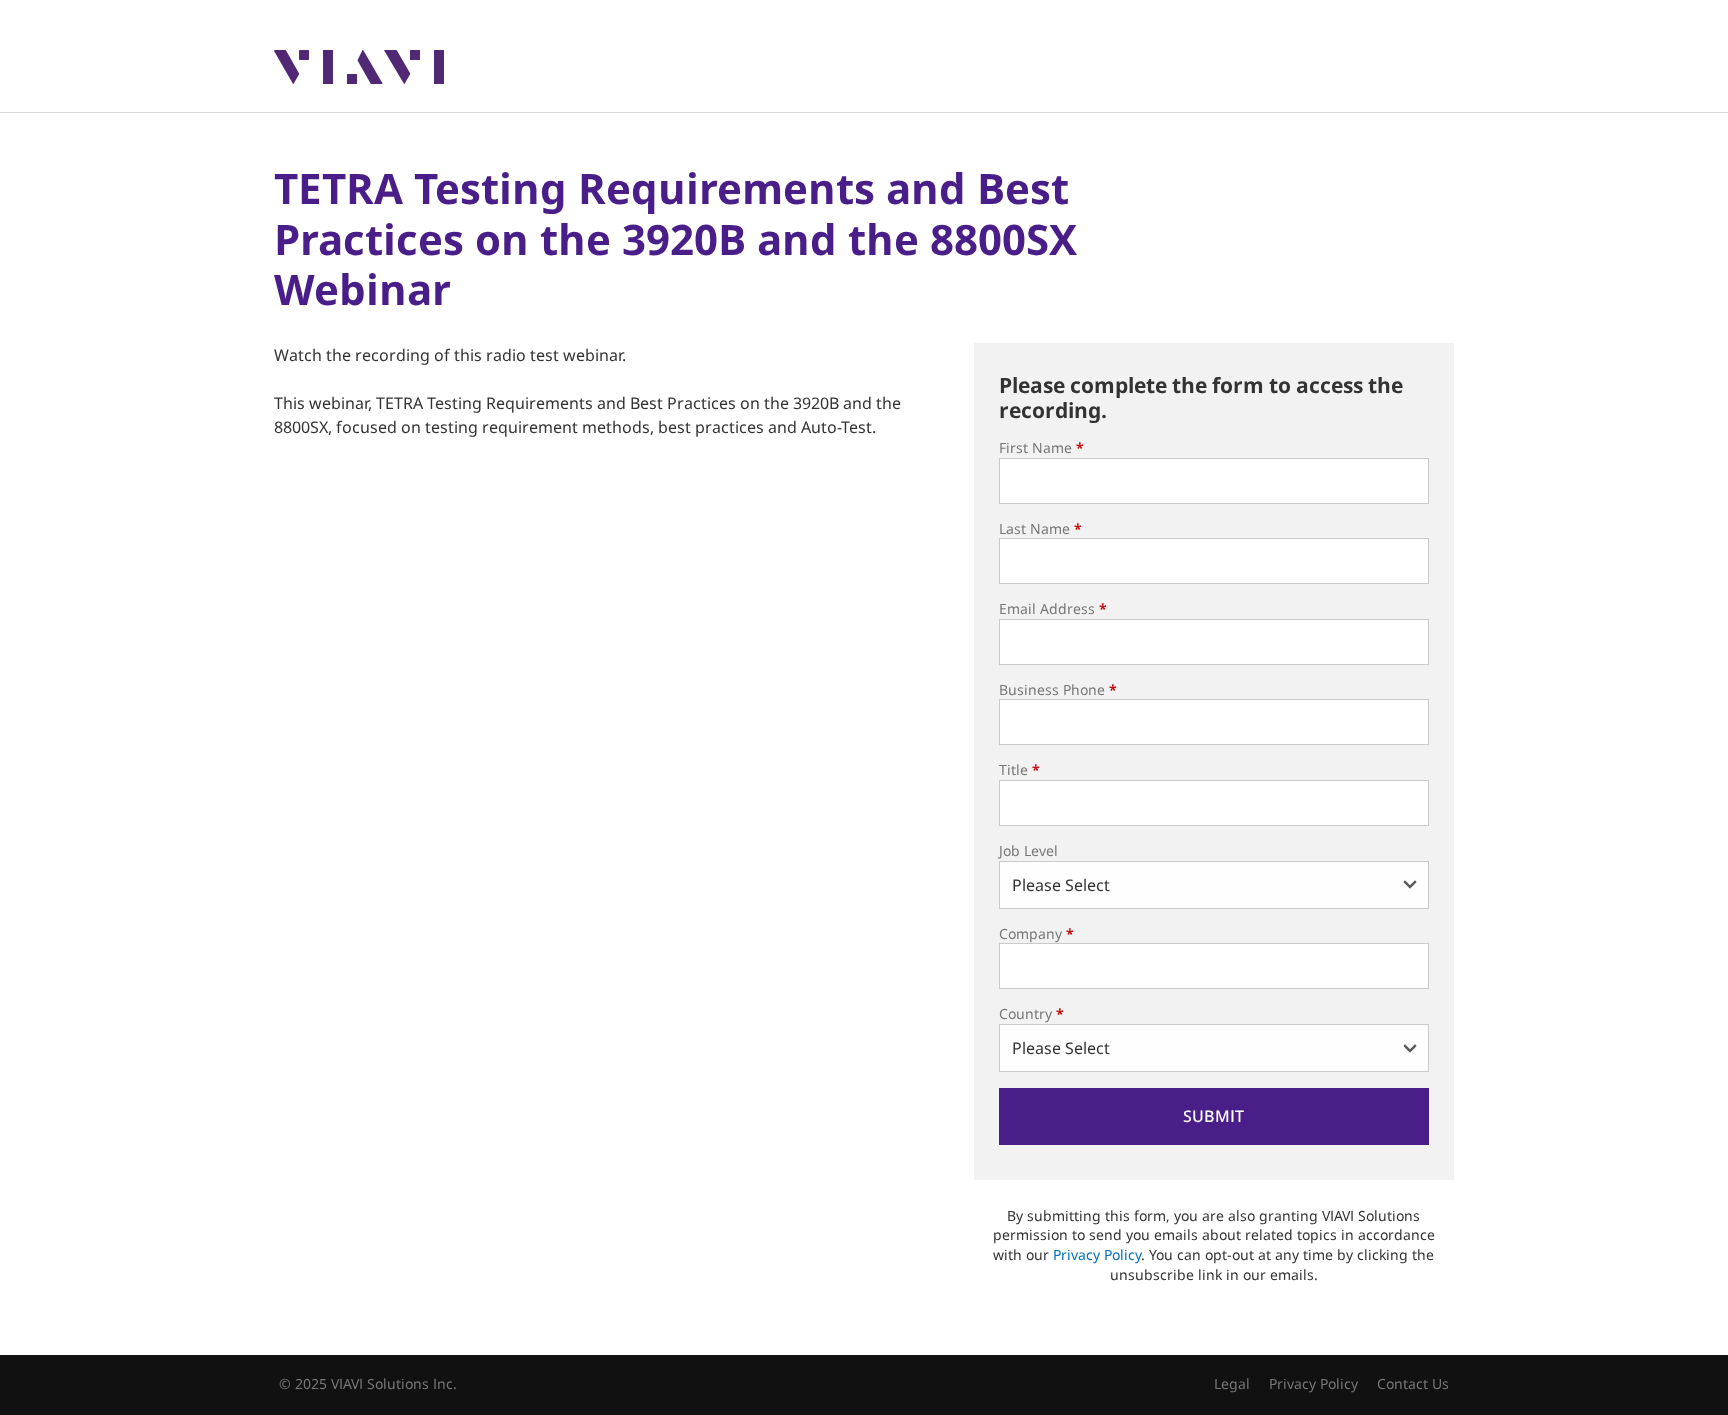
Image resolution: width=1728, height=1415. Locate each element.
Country (1031, 1013)
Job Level (1028, 850)
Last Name (1040, 528)
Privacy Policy (1097, 1254)
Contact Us (1413, 1383)
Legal (1232, 1383)
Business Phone (1058, 689)
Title (1019, 769)
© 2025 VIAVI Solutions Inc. (368, 1383)
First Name (1041, 447)
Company (1036, 933)
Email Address (1053, 608)
